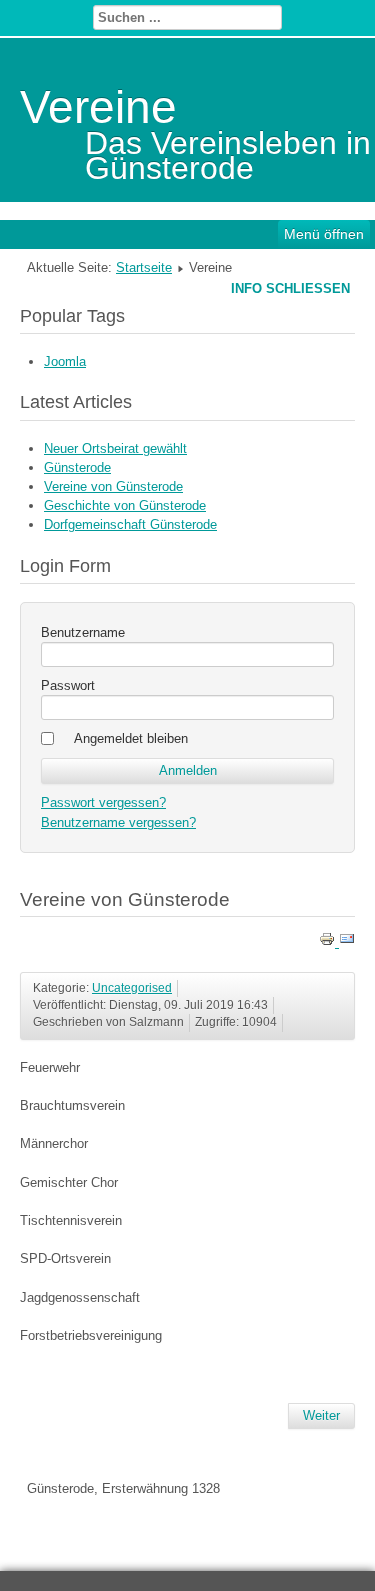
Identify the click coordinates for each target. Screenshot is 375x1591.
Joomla (65, 361)
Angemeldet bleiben (131, 738)
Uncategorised (132, 988)
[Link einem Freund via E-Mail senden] (347, 942)
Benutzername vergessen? (118, 822)
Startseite (144, 267)
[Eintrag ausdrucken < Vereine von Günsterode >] (329, 942)
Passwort (68, 685)
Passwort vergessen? (103, 802)
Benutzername (83, 632)
